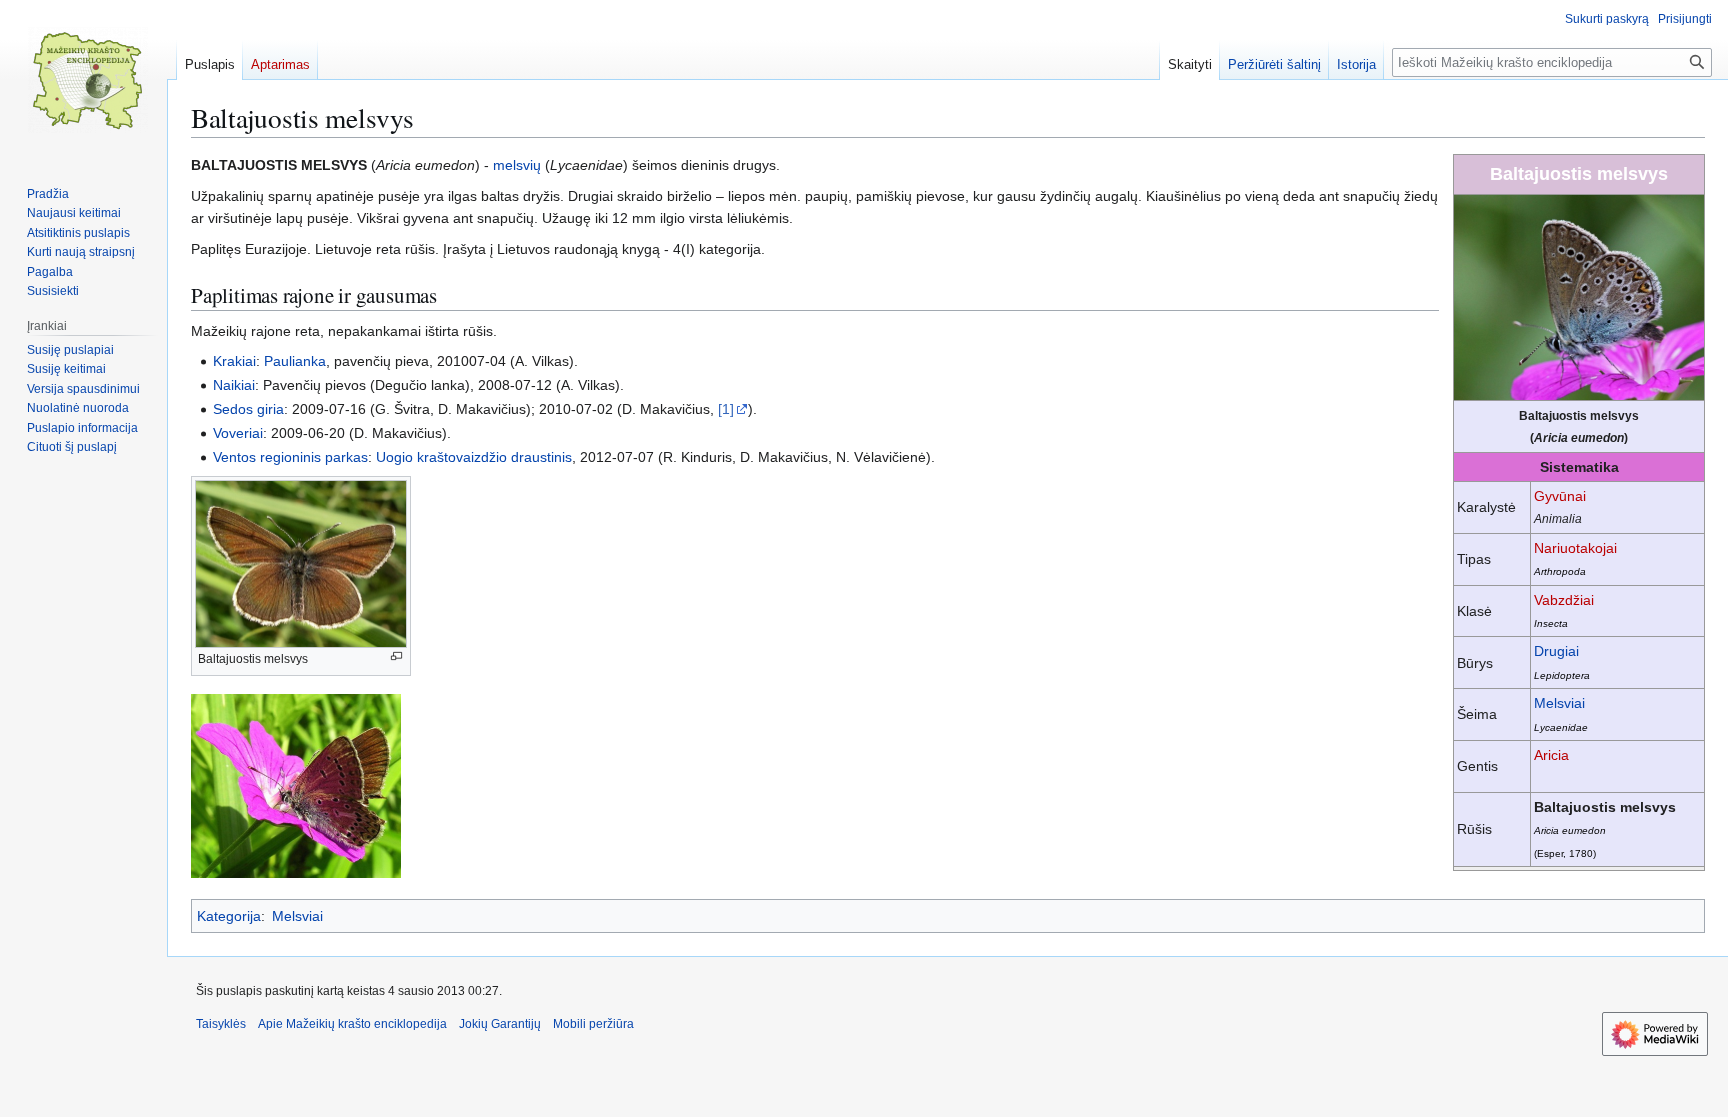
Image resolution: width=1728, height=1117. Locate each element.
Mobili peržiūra (593, 1024)
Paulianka (295, 361)
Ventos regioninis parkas (290, 457)
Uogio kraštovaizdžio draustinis (474, 457)
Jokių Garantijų (500, 1024)
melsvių (517, 165)
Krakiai (234, 361)
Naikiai (234, 385)
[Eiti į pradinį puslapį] (88, 80)
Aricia (1551, 755)
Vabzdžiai (1564, 600)
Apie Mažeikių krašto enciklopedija (352, 1024)
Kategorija (229, 916)
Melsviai (1559, 703)
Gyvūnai (1560, 496)
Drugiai (1556, 651)
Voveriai (238, 433)
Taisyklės (221, 1024)
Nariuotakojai (1575, 548)
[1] (726, 409)
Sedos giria (248, 409)
